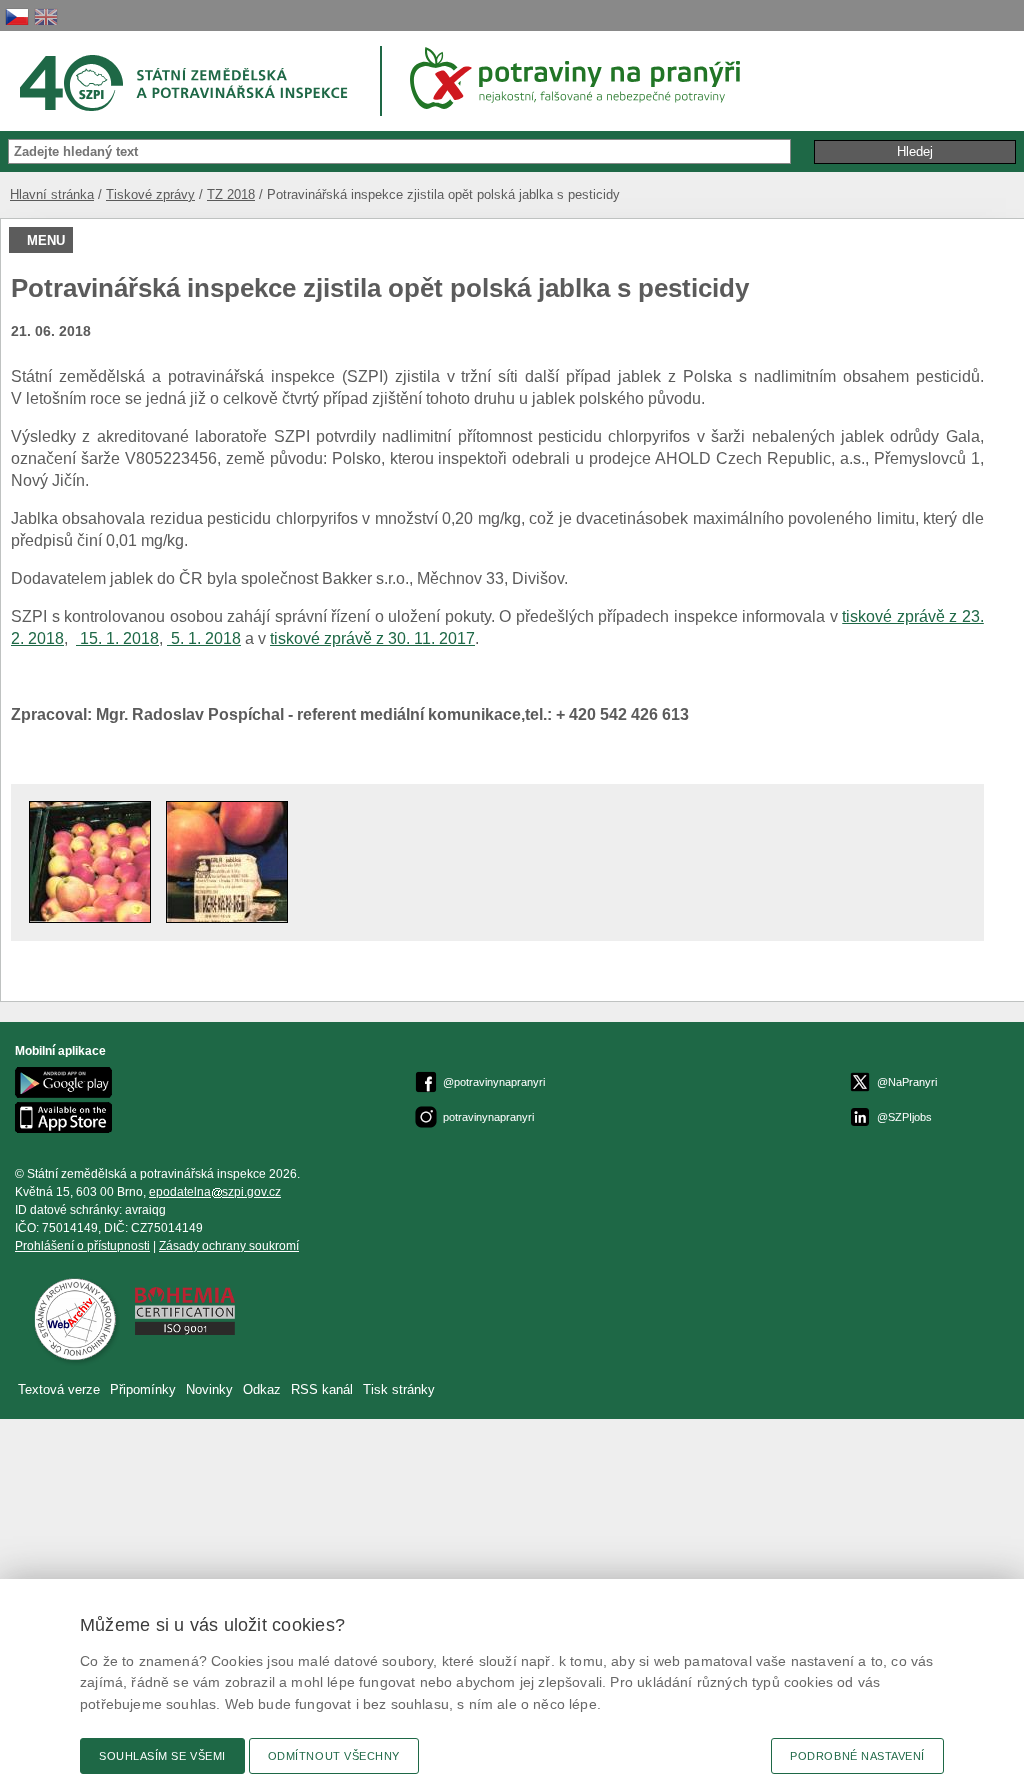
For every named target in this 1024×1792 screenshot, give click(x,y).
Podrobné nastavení (857, 1756)
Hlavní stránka (52, 194)
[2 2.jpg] (227, 917)
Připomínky (145, 1389)
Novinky (209, 1389)
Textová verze (59, 1389)
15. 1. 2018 (117, 638)
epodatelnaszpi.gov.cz (215, 1192)
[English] (46, 16)
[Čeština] (17, 16)
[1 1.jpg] (90, 917)
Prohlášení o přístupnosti (82, 1246)
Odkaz (264, 1389)
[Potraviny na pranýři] (582, 78)
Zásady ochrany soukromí (229, 1246)
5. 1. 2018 (204, 638)
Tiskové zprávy (150, 194)
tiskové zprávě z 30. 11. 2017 (372, 638)
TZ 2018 (231, 194)
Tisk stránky (399, 1389)
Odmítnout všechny (334, 1756)
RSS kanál (322, 1389)
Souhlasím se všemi (162, 1756)
